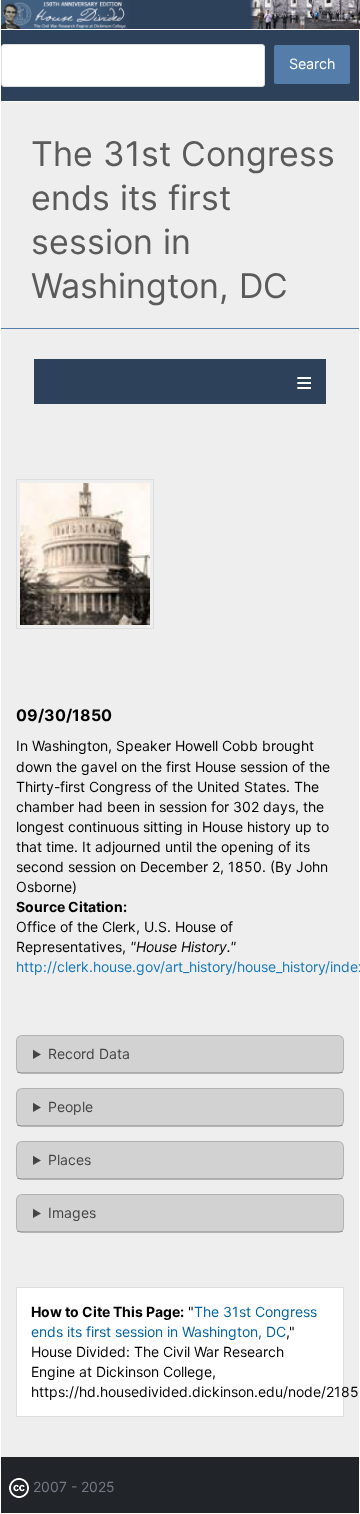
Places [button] (69, 1159)
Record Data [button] (89, 1053)
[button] (85, 623)
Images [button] (72, 1212)
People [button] (70, 1106)
